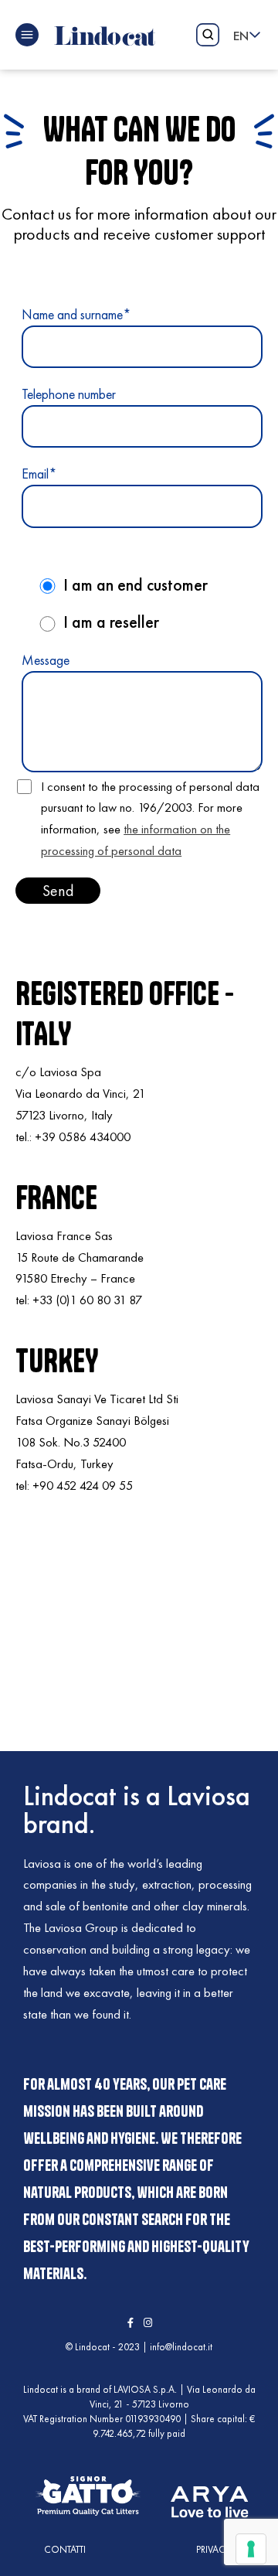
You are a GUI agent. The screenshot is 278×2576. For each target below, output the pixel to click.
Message (46, 660)
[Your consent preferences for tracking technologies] (251, 2549)
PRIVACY (214, 2549)
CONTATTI (65, 2549)
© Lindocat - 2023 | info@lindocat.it (139, 2347)
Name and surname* (76, 314)
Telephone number (69, 394)
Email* (39, 474)
